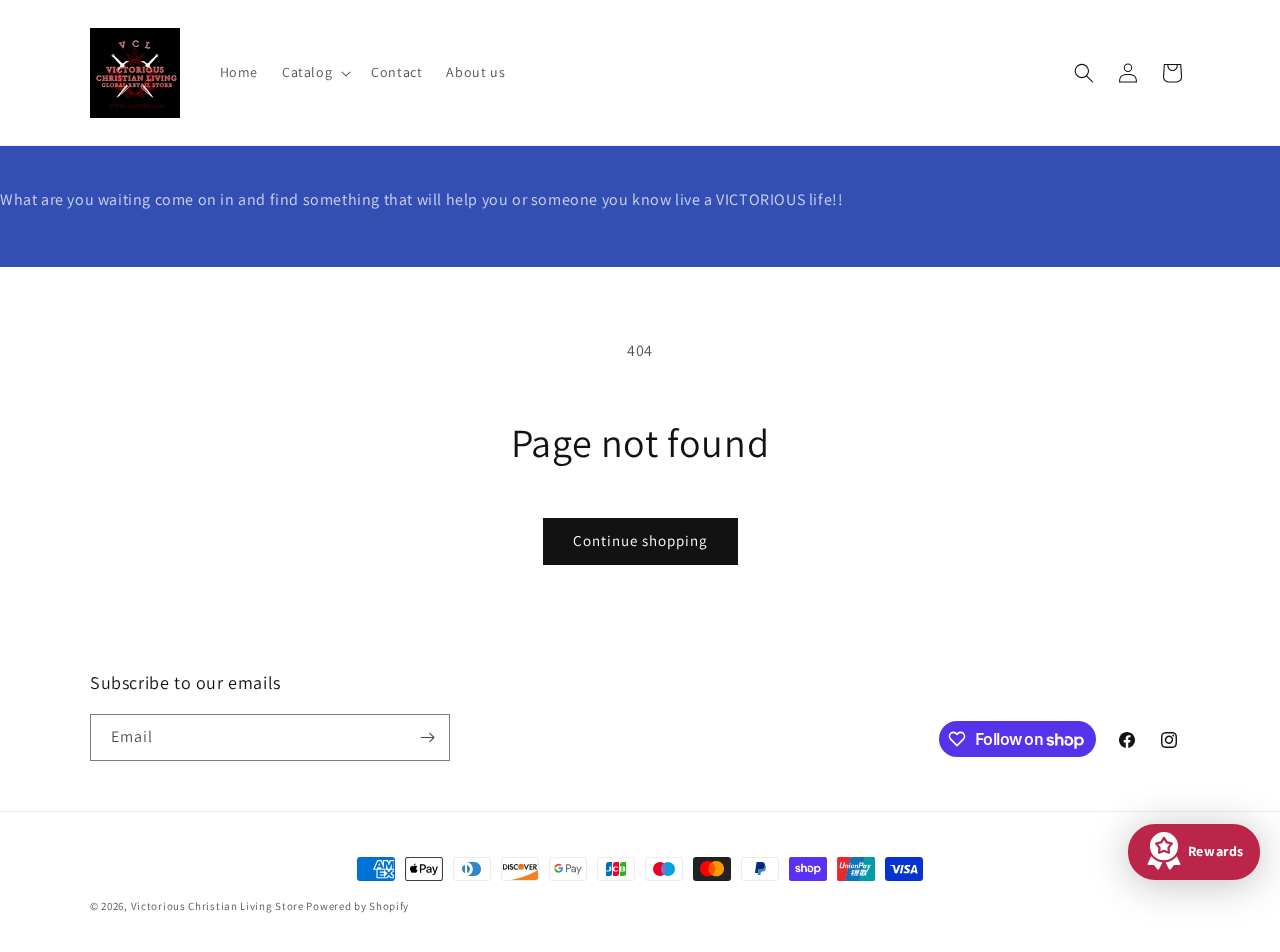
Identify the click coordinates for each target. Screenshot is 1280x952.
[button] (314, 72)
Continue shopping (640, 540)
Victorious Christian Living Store (217, 906)
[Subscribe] (427, 737)
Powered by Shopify (357, 906)
